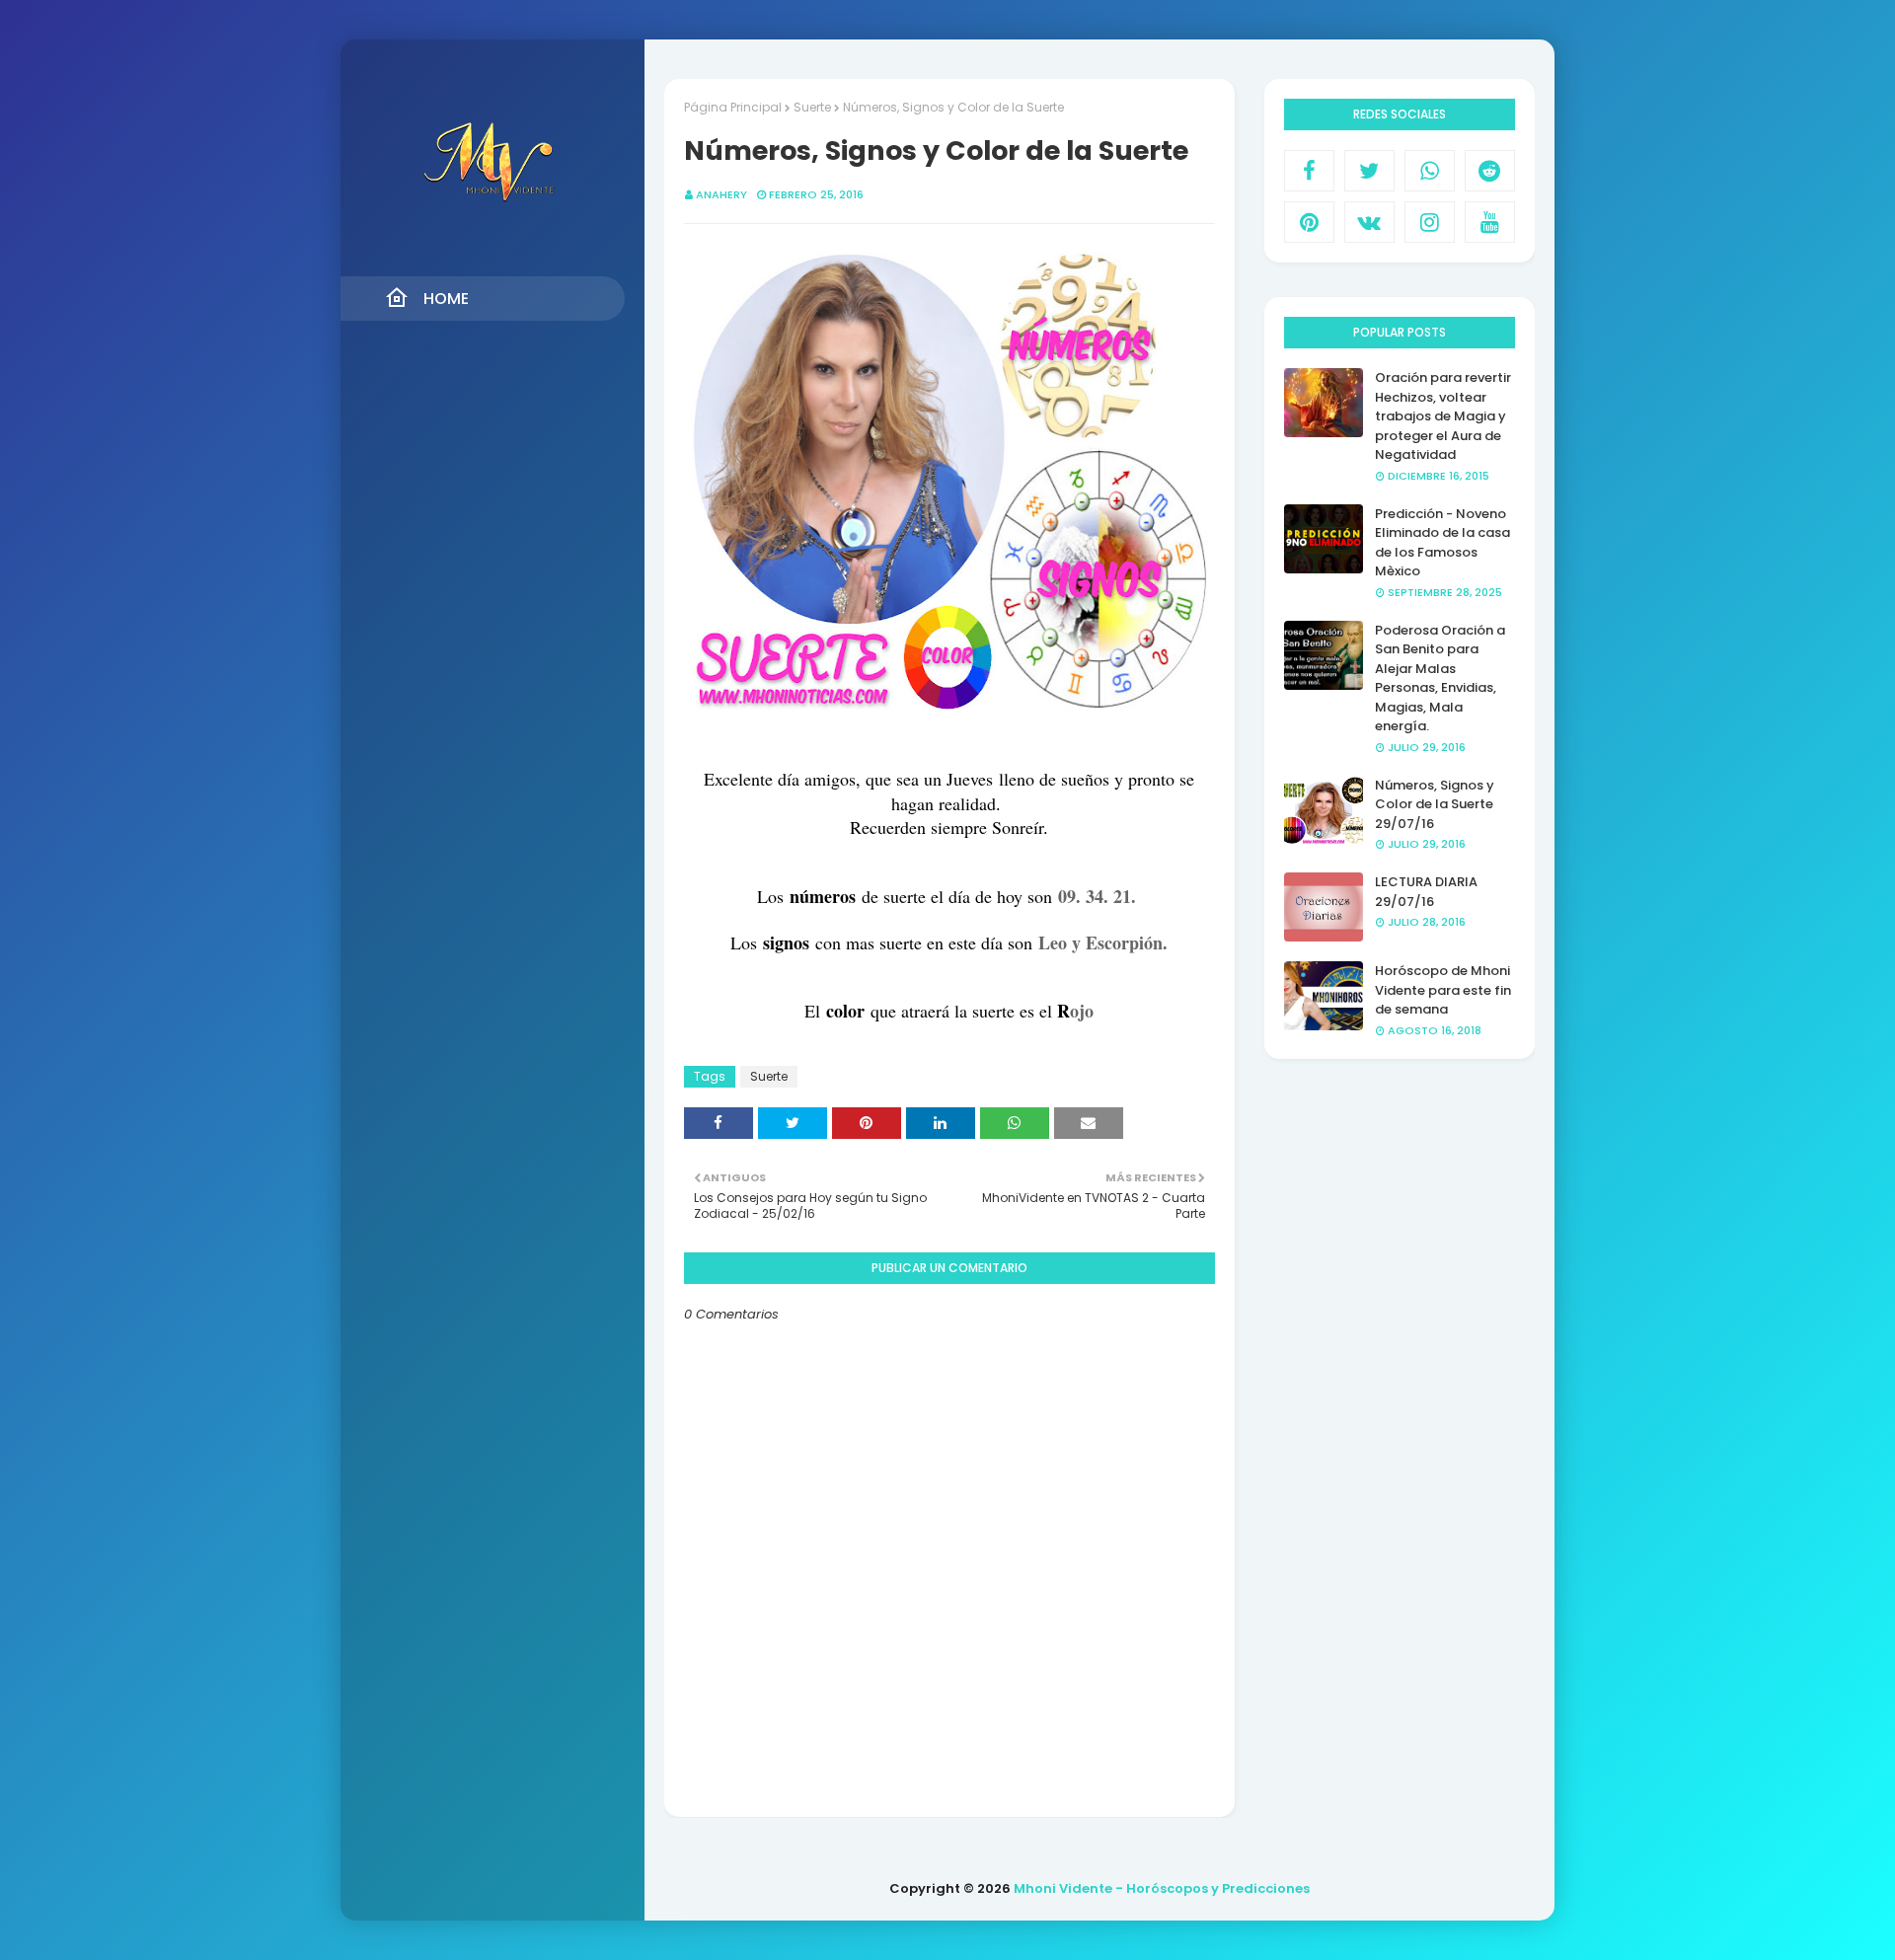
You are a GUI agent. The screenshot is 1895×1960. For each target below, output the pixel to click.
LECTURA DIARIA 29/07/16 (1426, 892)
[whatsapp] (1430, 171)
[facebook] (1309, 171)
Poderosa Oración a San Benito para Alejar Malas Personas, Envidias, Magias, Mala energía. (1440, 678)
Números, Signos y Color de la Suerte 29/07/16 (1435, 804)
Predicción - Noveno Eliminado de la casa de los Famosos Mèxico (1442, 543)
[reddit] (1490, 171)
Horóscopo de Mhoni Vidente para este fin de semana (1443, 990)
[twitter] (1369, 171)
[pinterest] (1309, 222)
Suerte (812, 107)
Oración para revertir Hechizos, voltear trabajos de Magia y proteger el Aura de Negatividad (1443, 416)
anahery (721, 194)
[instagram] (1430, 222)
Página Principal (733, 107)
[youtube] (1490, 222)
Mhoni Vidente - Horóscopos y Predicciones (1162, 1888)
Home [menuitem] (446, 299)
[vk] (1369, 222)
